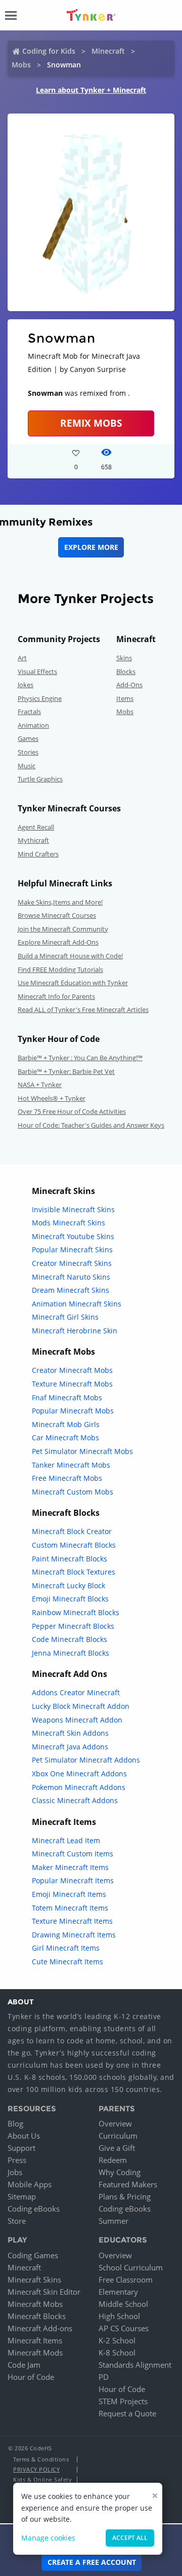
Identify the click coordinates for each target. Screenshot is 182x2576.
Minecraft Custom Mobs (73, 1492)
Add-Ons (129, 685)
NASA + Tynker (40, 1085)
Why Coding (120, 2172)
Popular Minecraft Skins (72, 1249)
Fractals (29, 712)
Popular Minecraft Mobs (73, 1411)
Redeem (113, 2160)
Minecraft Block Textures (74, 1572)
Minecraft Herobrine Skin (75, 1331)
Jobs (15, 2172)
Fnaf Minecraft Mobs (67, 1397)
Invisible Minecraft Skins (73, 1209)
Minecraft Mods (35, 2353)
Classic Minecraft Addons (75, 1800)
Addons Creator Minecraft (76, 1692)
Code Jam (24, 2365)
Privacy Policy (36, 2469)
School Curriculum (131, 2267)
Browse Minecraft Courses (57, 915)
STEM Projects (123, 2401)
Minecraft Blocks (37, 2316)
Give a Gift (117, 2148)
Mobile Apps (30, 2184)
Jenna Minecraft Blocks (71, 1653)
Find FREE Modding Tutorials (60, 969)
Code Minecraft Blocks (70, 1639)
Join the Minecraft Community (63, 929)
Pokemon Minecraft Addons (79, 1787)
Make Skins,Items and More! (60, 902)
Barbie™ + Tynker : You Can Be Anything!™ (80, 1058)
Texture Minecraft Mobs (72, 1384)
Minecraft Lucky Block (69, 1585)
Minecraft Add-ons (40, 2328)
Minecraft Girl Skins (65, 1317)
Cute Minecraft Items (67, 1962)
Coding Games (33, 2255)
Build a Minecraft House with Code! (70, 956)
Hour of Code (31, 2377)
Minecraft (108, 51)
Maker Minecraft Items (70, 1867)
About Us (24, 2136)
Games (28, 738)
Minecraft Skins (34, 2280)
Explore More (91, 547)
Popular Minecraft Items (73, 1880)
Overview (115, 2123)
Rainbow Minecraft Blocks (76, 1612)
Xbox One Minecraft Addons (79, 1774)
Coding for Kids (49, 51)
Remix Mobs (91, 423)
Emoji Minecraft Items (69, 1894)
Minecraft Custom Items (73, 1854)
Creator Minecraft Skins (72, 1263)
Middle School (123, 2304)
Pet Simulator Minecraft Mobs (82, 1451)
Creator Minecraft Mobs (72, 1370)
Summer (113, 2221)
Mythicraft (33, 840)
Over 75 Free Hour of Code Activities (72, 1111)
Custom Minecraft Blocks (74, 1545)
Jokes (26, 685)
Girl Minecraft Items (66, 1948)
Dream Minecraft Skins (71, 1290)
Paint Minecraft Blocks (70, 1559)
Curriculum (118, 2136)
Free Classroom (126, 2280)
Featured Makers (128, 2184)
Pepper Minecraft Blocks (73, 1626)
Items (125, 698)
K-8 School (117, 2353)
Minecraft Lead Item (66, 1840)
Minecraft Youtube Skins (73, 1236)
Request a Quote (127, 2413)
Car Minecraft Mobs (65, 1438)
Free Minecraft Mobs (67, 1478)
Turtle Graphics (40, 779)
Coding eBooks (34, 2209)
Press (17, 2160)
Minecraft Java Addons (70, 1747)
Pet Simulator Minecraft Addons (86, 1760)
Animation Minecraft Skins (77, 1304)
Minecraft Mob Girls (66, 1424)
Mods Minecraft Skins (69, 1223)
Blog (15, 2123)
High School (119, 2316)
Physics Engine (40, 698)
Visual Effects (37, 671)
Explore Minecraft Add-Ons (58, 942)
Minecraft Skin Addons (70, 1733)
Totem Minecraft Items (70, 1908)
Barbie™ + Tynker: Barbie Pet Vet (66, 1071)
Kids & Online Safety (42, 2479)
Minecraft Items (35, 2340)
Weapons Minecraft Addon (77, 1720)
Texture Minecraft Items (72, 1921)
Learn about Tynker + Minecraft (91, 90)
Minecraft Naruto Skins (71, 1277)
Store (17, 2221)
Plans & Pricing (125, 2196)
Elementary (118, 2292)
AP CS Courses (124, 2328)
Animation (33, 725)
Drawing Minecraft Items (74, 1935)
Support (21, 2148)
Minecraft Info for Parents (56, 996)
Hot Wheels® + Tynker (52, 1098)
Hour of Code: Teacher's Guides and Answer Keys (91, 1125)
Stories (28, 752)
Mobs (21, 65)
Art (22, 658)
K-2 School (117, 2340)
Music (27, 766)
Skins (124, 658)
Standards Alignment (135, 2365)
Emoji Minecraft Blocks (70, 1599)
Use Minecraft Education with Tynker (73, 983)
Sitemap (22, 2196)
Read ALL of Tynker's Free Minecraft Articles (83, 1010)
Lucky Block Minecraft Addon (81, 1706)
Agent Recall (36, 827)
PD (104, 2377)
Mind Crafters (38, 854)
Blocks (126, 671)
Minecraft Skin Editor (44, 2292)
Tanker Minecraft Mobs (71, 1465)
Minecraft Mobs (35, 2304)
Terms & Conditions (41, 2459)
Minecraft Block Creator (72, 1531)
